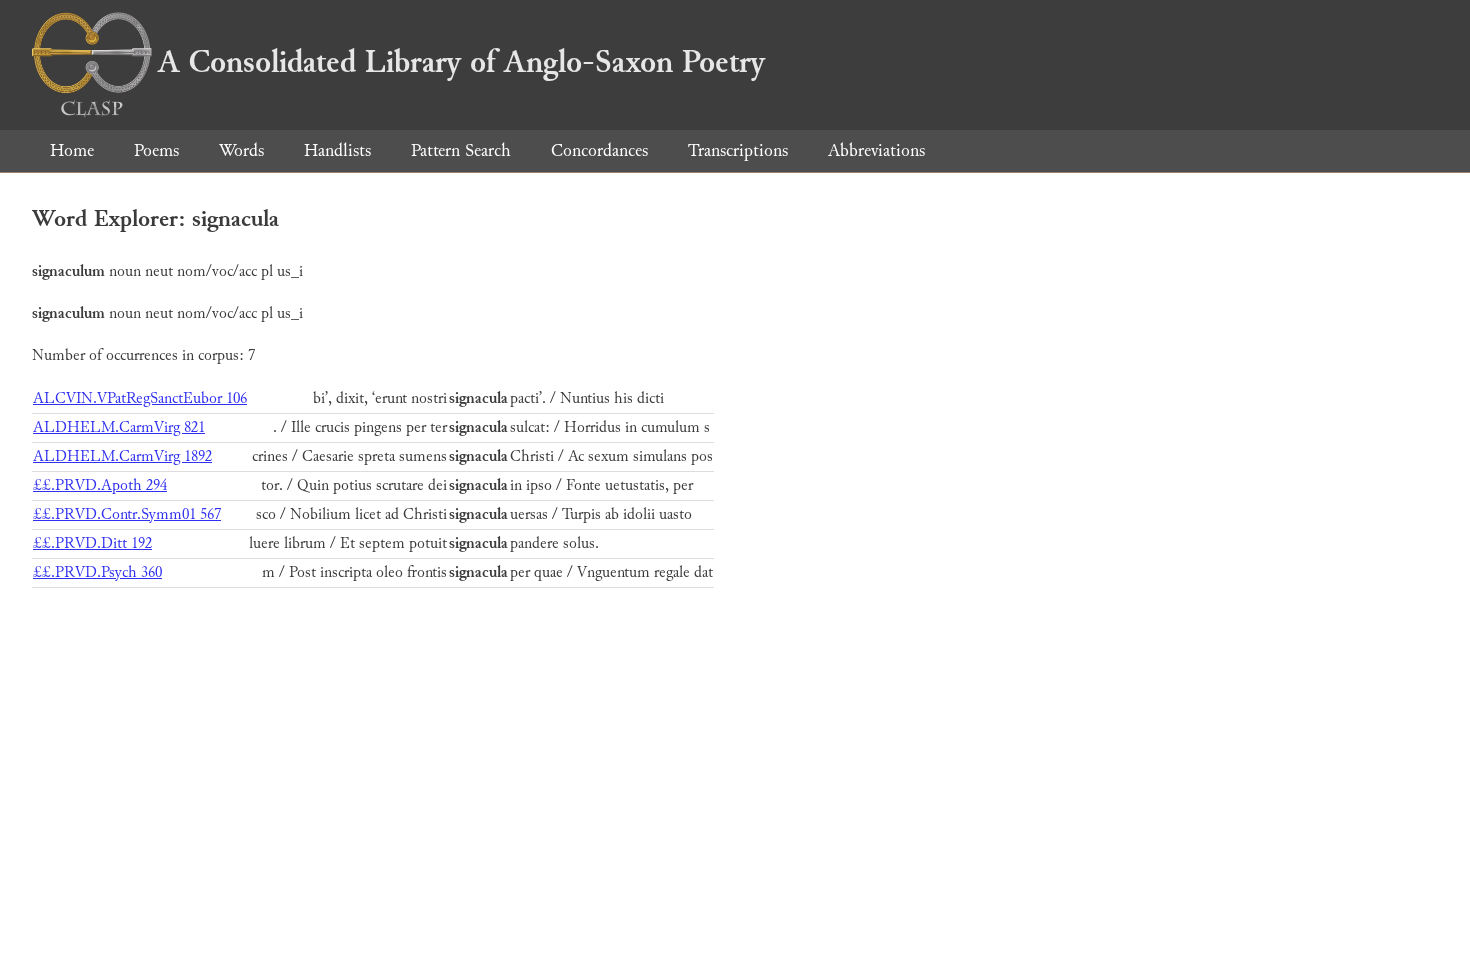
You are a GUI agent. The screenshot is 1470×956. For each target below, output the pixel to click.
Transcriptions (738, 150)
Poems (156, 150)
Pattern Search (461, 150)
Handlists (337, 150)
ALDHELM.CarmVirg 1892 (122, 456)
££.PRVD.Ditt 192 (92, 543)
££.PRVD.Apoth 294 (100, 485)
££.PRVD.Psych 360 (97, 572)
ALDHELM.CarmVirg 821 (119, 427)
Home (72, 150)
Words (241, 150)
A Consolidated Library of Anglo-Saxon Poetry (461, 62)
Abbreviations (876, 150)
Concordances (599, 150)
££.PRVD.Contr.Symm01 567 (127, 514)
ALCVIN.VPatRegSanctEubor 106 (140, 398)
